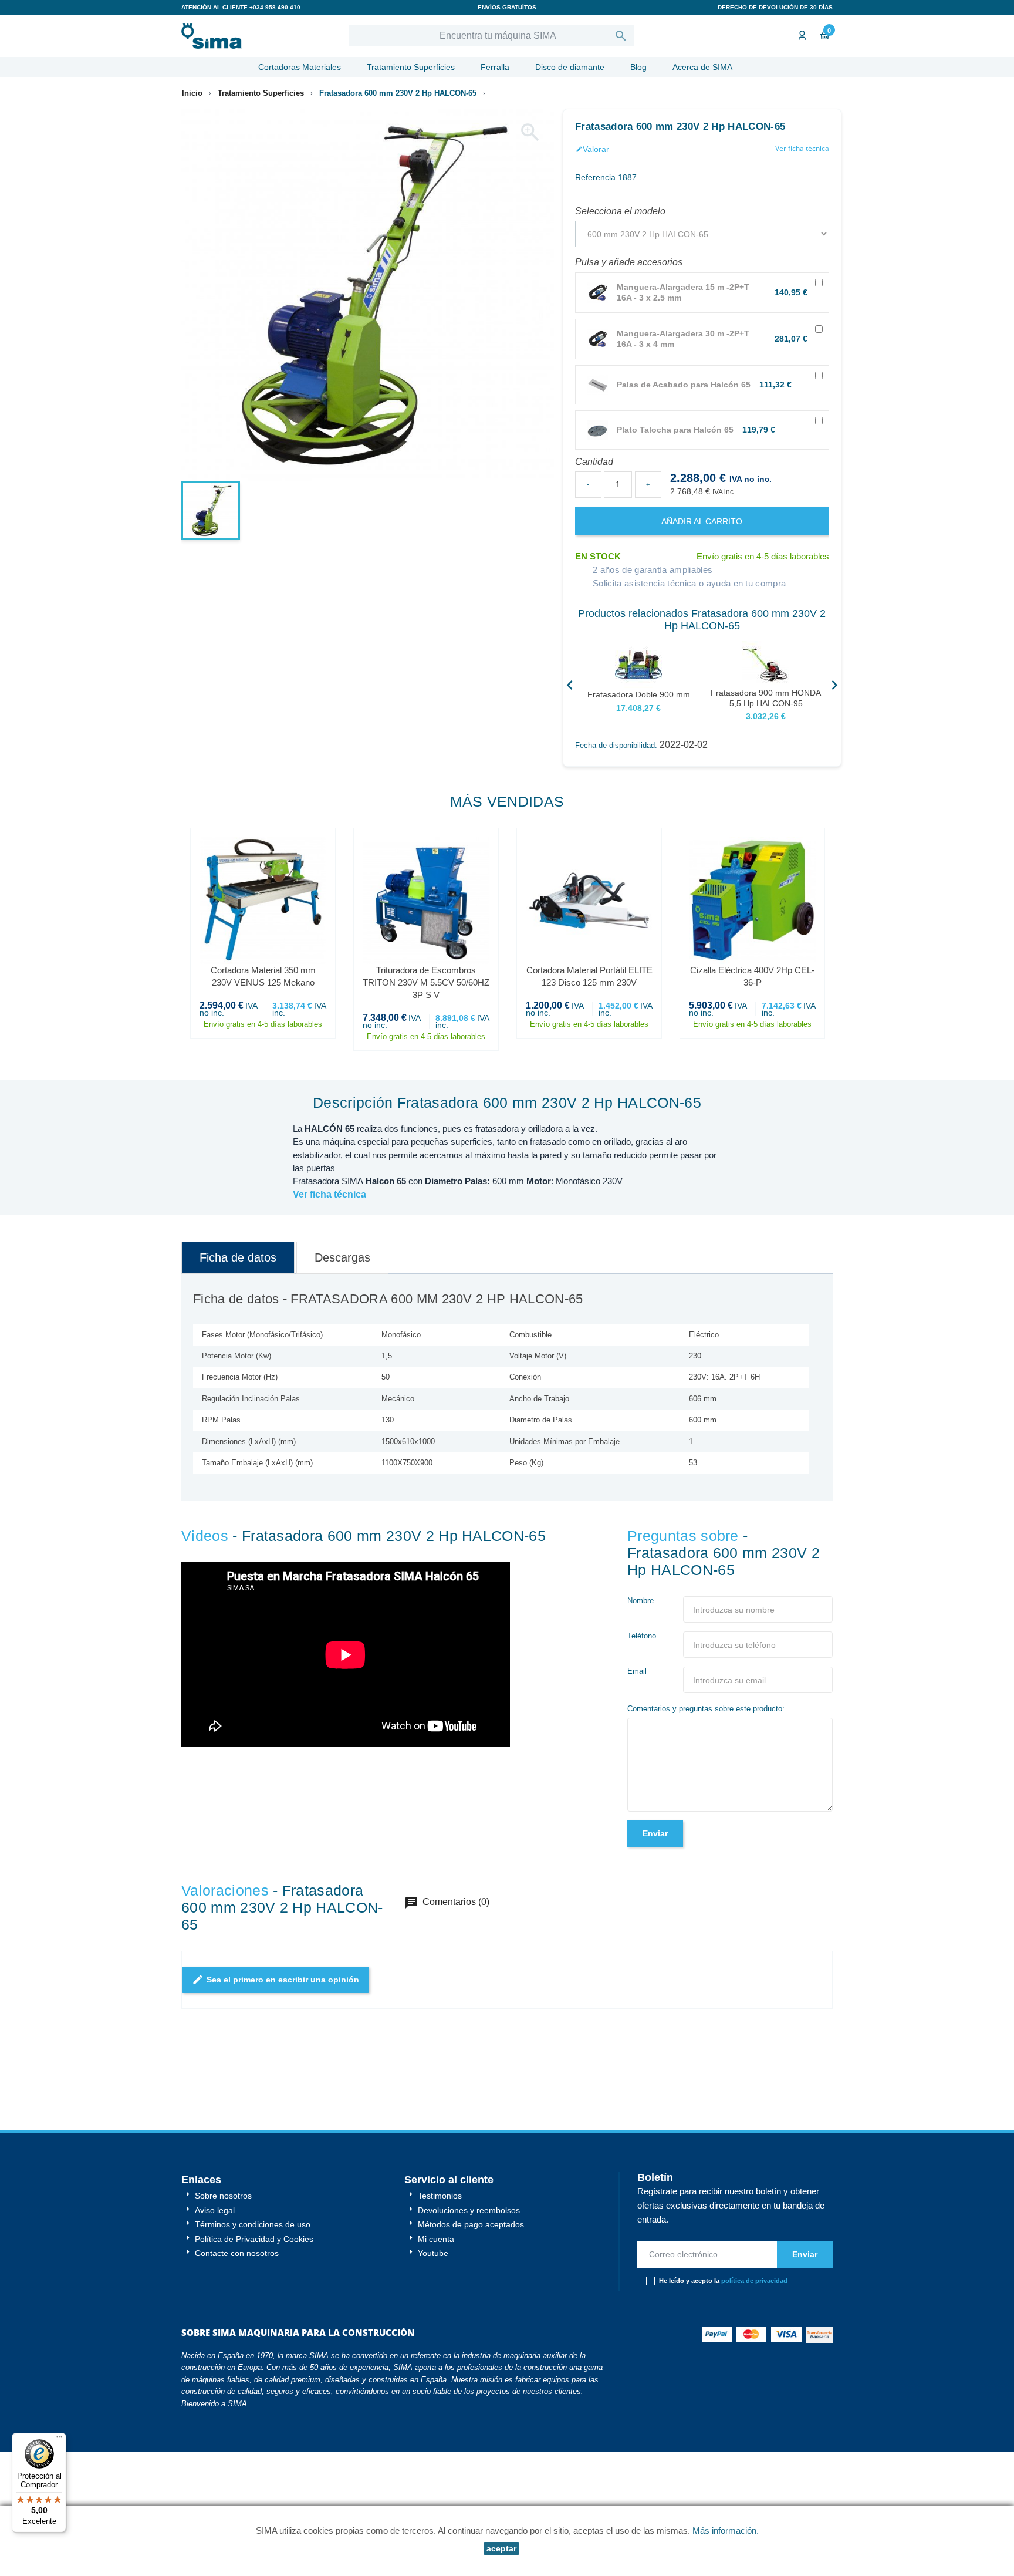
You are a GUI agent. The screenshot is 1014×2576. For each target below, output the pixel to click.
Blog (638, 67)
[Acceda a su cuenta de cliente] (801, 36)
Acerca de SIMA (702, 67)
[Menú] (59, 2440)
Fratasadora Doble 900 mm (639, 694)
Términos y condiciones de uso (251, 2154)
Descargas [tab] (342, 1257)
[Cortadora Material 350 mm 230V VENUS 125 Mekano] (263, 901)
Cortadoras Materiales (300, 67)
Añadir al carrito (702, 521)
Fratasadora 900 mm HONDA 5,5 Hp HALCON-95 (766, 698)
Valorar (592, 149)
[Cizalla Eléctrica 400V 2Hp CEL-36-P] (752, 901)
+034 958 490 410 (275, 7)
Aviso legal (214, 2140)
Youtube (432, 2183)
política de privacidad (754, 2211)
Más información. (726, 2531)
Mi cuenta (435, 2169)
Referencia (595, 177)
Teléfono (642, 1636)
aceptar (501, 2548)
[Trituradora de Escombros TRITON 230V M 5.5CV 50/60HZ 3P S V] (426, 901)
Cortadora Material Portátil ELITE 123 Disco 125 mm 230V (589, 976)
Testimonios (439, 2126)
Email (637, 1671)
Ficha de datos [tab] (238, 1257)
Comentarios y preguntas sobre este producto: (706, 1709)
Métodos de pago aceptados (470, 2154)
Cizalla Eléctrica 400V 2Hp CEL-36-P (752, 976)
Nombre (640, 1601)
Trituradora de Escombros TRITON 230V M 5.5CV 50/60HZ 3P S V (426, 982)
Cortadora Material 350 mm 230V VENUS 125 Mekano (263, 976)
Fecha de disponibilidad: (616, 745)
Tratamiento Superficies (411, 67)
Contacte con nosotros (236, 2183)
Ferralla (495, 67)
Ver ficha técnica (802, 148)
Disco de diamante (570, 67)
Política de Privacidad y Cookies (253, 2169)
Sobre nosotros (222, 2126)
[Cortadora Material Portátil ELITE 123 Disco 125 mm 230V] (589, 901)
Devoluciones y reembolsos (468, 2140)
